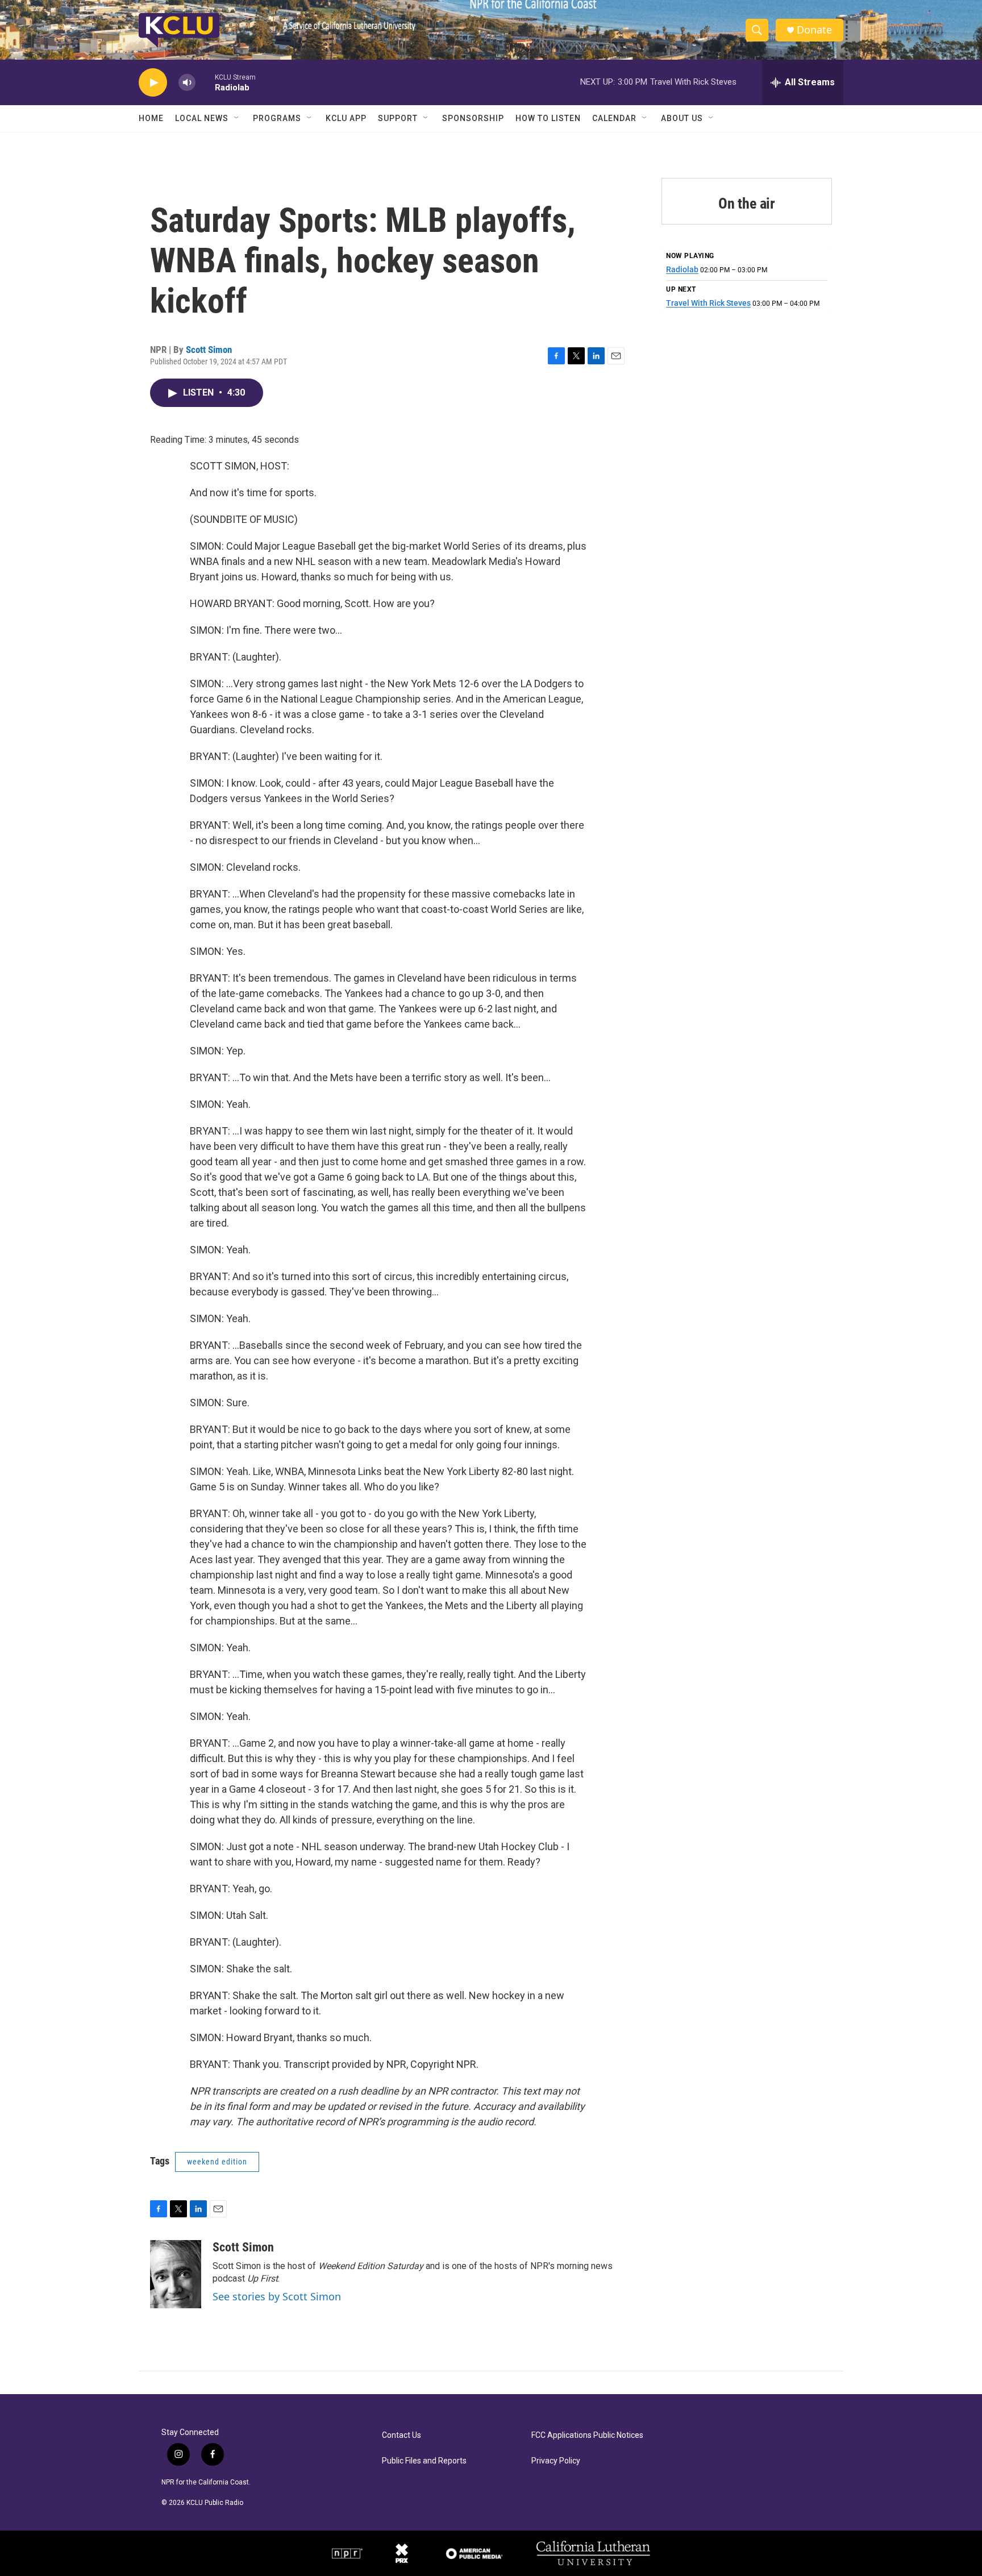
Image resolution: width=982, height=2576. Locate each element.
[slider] (205, 82)
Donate (814, 30)
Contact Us (401, 2435)
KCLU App (346, 118)
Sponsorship (473, 118)
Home (151, 118)
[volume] (187, 83)
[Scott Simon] (176, 2274)
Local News (202, 118)
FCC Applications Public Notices (587, 2435)
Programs (277, 118)
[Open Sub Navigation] (237, 118)
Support (398, 118)
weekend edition (217, 2162)
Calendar (614, 118)
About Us (682, 118)
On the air (747, 203)
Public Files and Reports (424, 2461)
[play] (153, 83)
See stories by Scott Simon (277, 2296)
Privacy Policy (556, 2461)
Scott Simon (209, 350)
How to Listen (548, 118)
